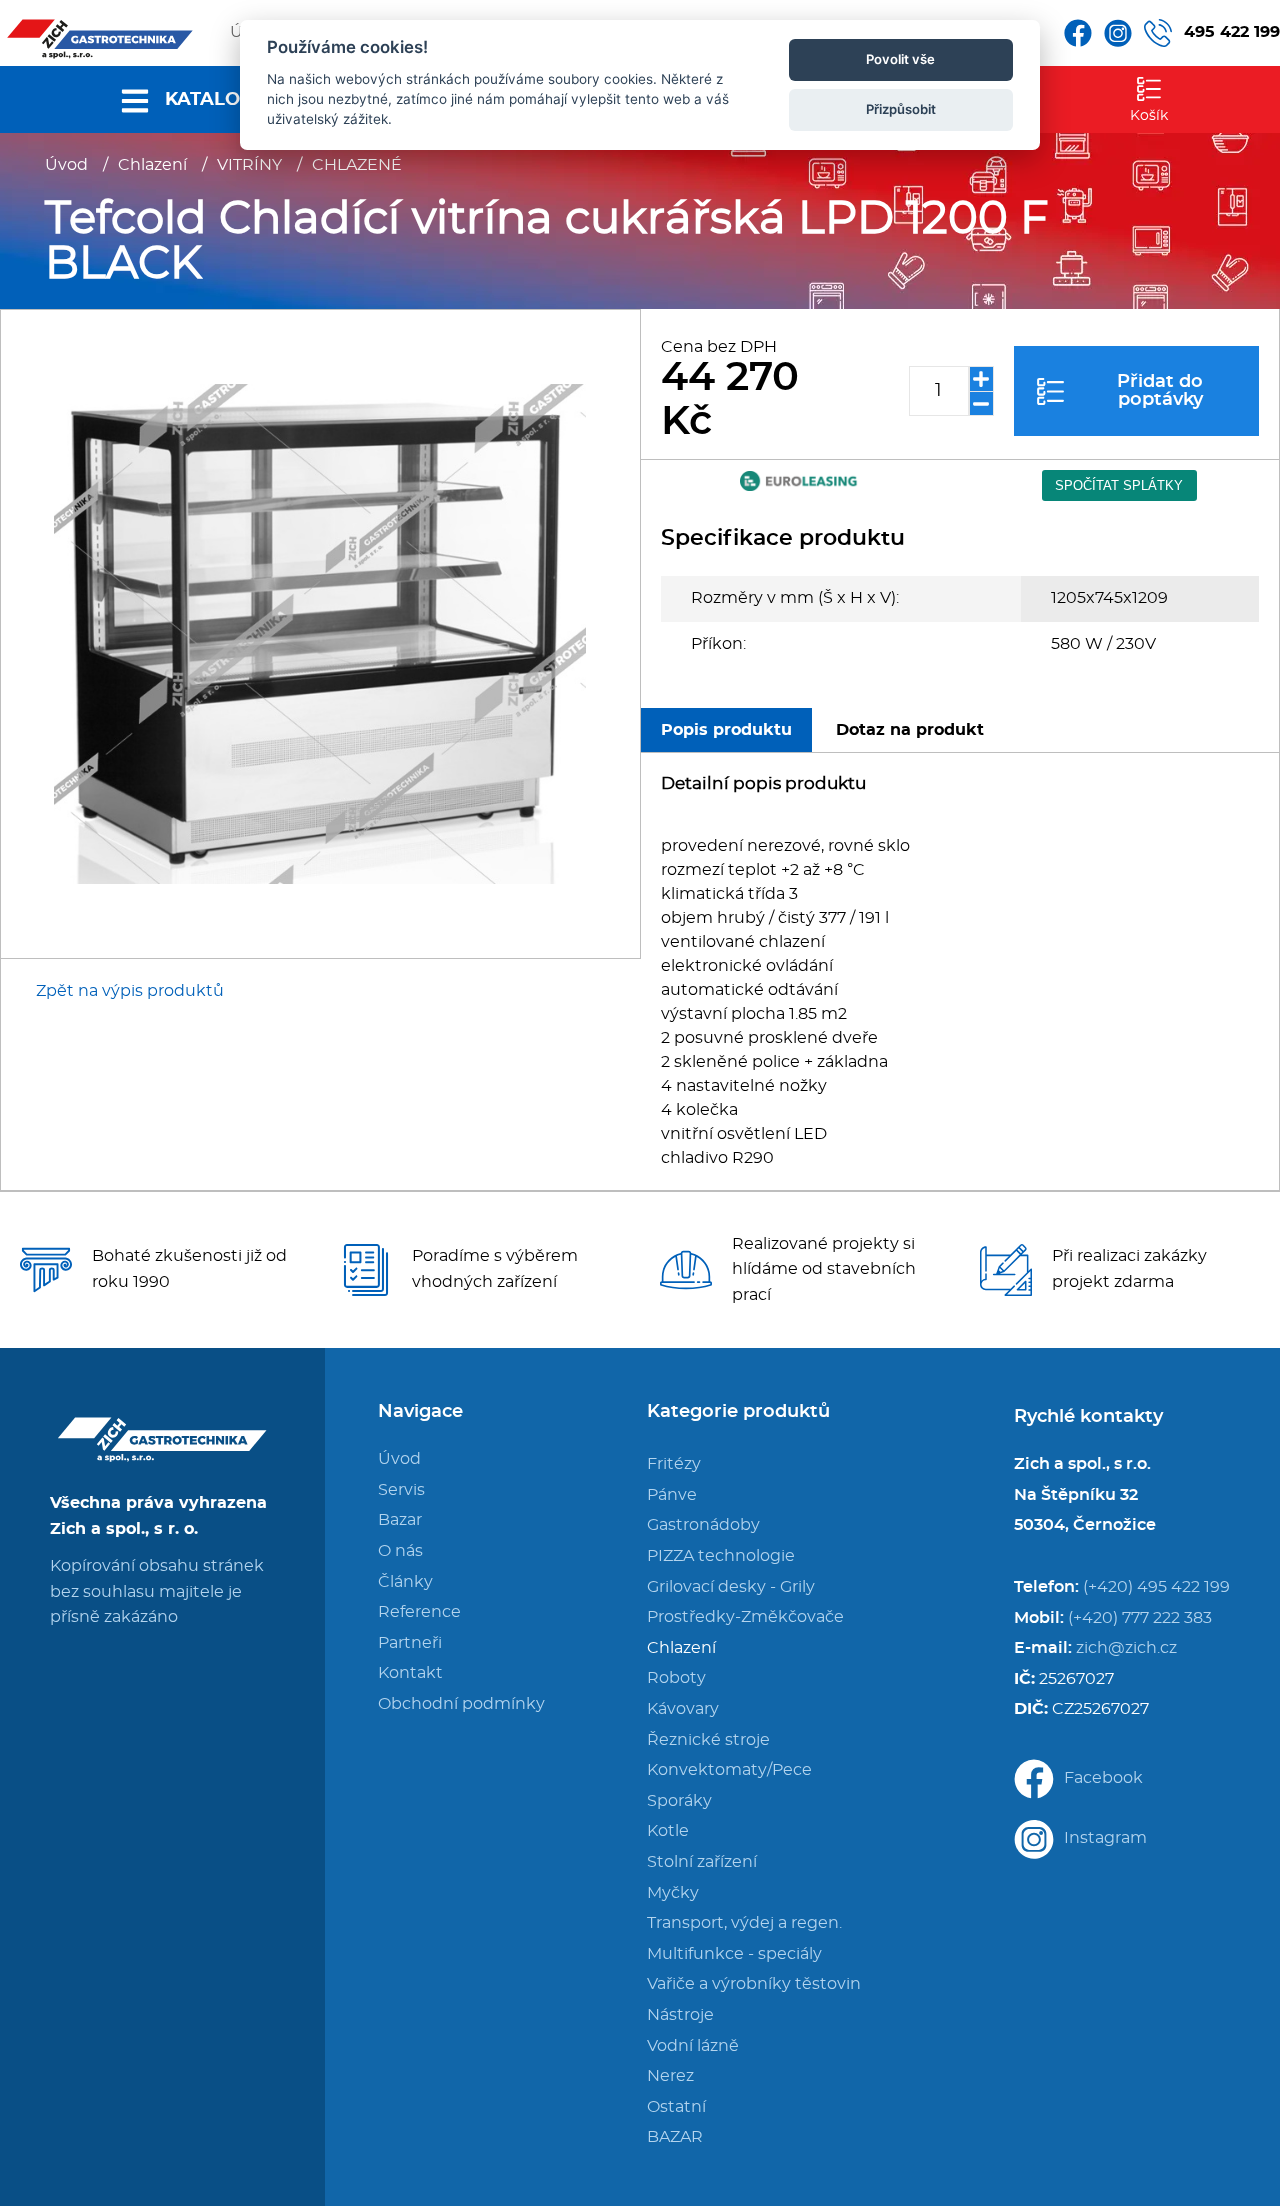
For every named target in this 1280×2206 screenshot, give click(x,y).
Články (405, 1582)
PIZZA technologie (721, 1556)
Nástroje (680, 2015)
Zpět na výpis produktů (130, 991)
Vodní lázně (693, 2046)
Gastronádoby (703, 1525)
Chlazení (152, 165)
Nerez (670, 2076)
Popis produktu (726, 730)
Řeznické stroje (708, 1740)
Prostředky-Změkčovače (745, 1617)
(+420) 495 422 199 (1156, 1587)
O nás (400, 1551)
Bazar (400, 1520)
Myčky (673, 1893)
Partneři (410, 1643)
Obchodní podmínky (461, 1704)
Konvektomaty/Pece (729, 1770)
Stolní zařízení (702, 1862)
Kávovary (683, 1709)
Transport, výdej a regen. (744, 1923)
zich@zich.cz (1126, 1648)
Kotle (668, 1831)
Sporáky (679, 1801)
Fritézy (674, 1464)
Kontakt (410, 1673)
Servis (401, 1490)
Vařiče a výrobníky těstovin (754, 1984)
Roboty (676, 1678)
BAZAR (675, 2137)
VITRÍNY (249, 165)
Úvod (66, 165)
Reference (419, 1612)
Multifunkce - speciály (734, 1954)
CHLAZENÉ (357, 165)
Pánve (672, 1495)
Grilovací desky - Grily (731, 1587)
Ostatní (676, 2107)
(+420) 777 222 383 (1140, 1618)
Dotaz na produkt (910, 730)
